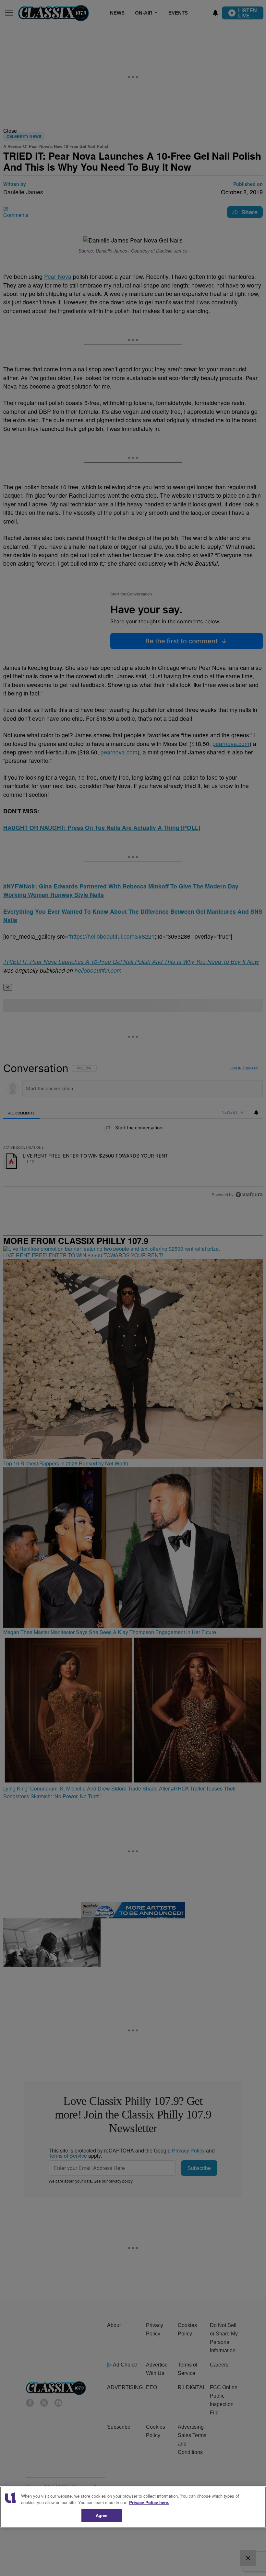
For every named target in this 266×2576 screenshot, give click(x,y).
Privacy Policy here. (149, 2502)
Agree (102, 2515)
